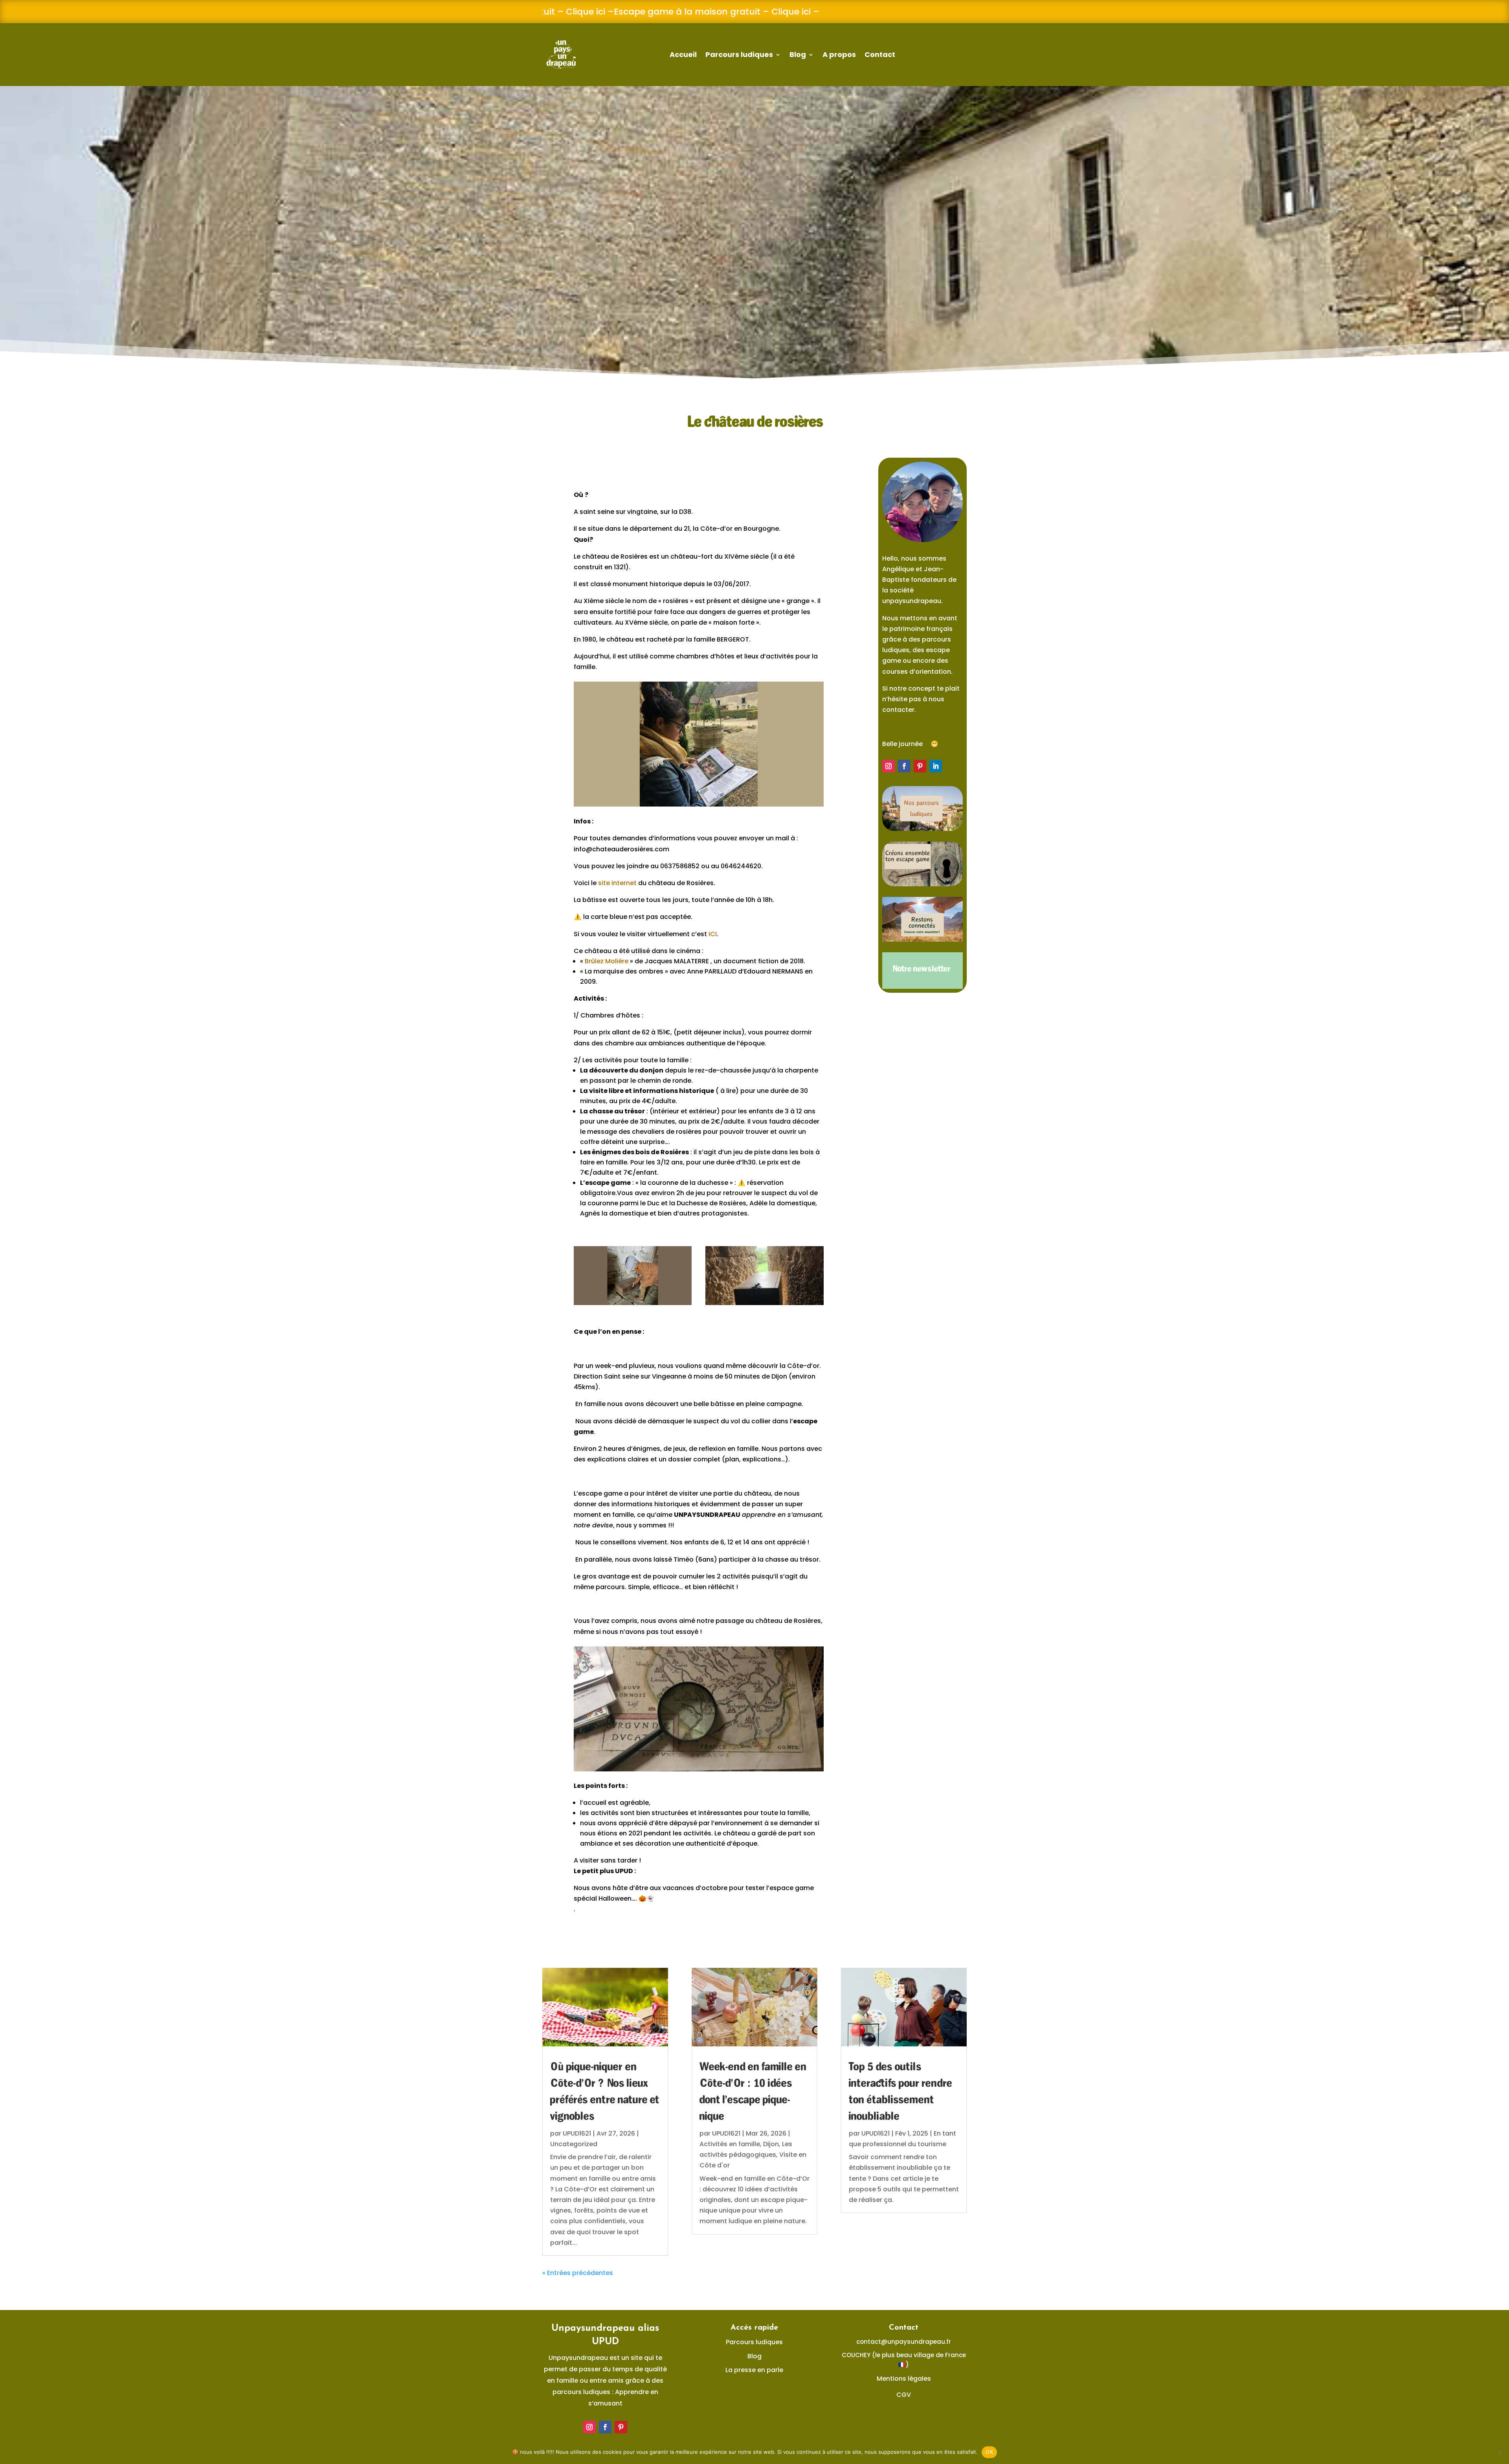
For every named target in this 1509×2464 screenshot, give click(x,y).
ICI (713, 934)
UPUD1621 (577, 2133)
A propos (839, 54)
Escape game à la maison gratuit (661, 12)
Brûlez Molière (607, 961)
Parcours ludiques (739, 54)
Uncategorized (574, 2144)
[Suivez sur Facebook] (904, 766)
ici (574, 12)
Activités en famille (730, 2144)
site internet (617, 883)
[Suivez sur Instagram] (889, 766)
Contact (880, 54)
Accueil (683, 54)
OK (989, 2452)
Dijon (771, 2144)
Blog (798, 54)
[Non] (1499, 2452)
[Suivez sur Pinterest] (920, 766)
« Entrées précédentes (578, 2273)
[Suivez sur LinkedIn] (936, 766)
